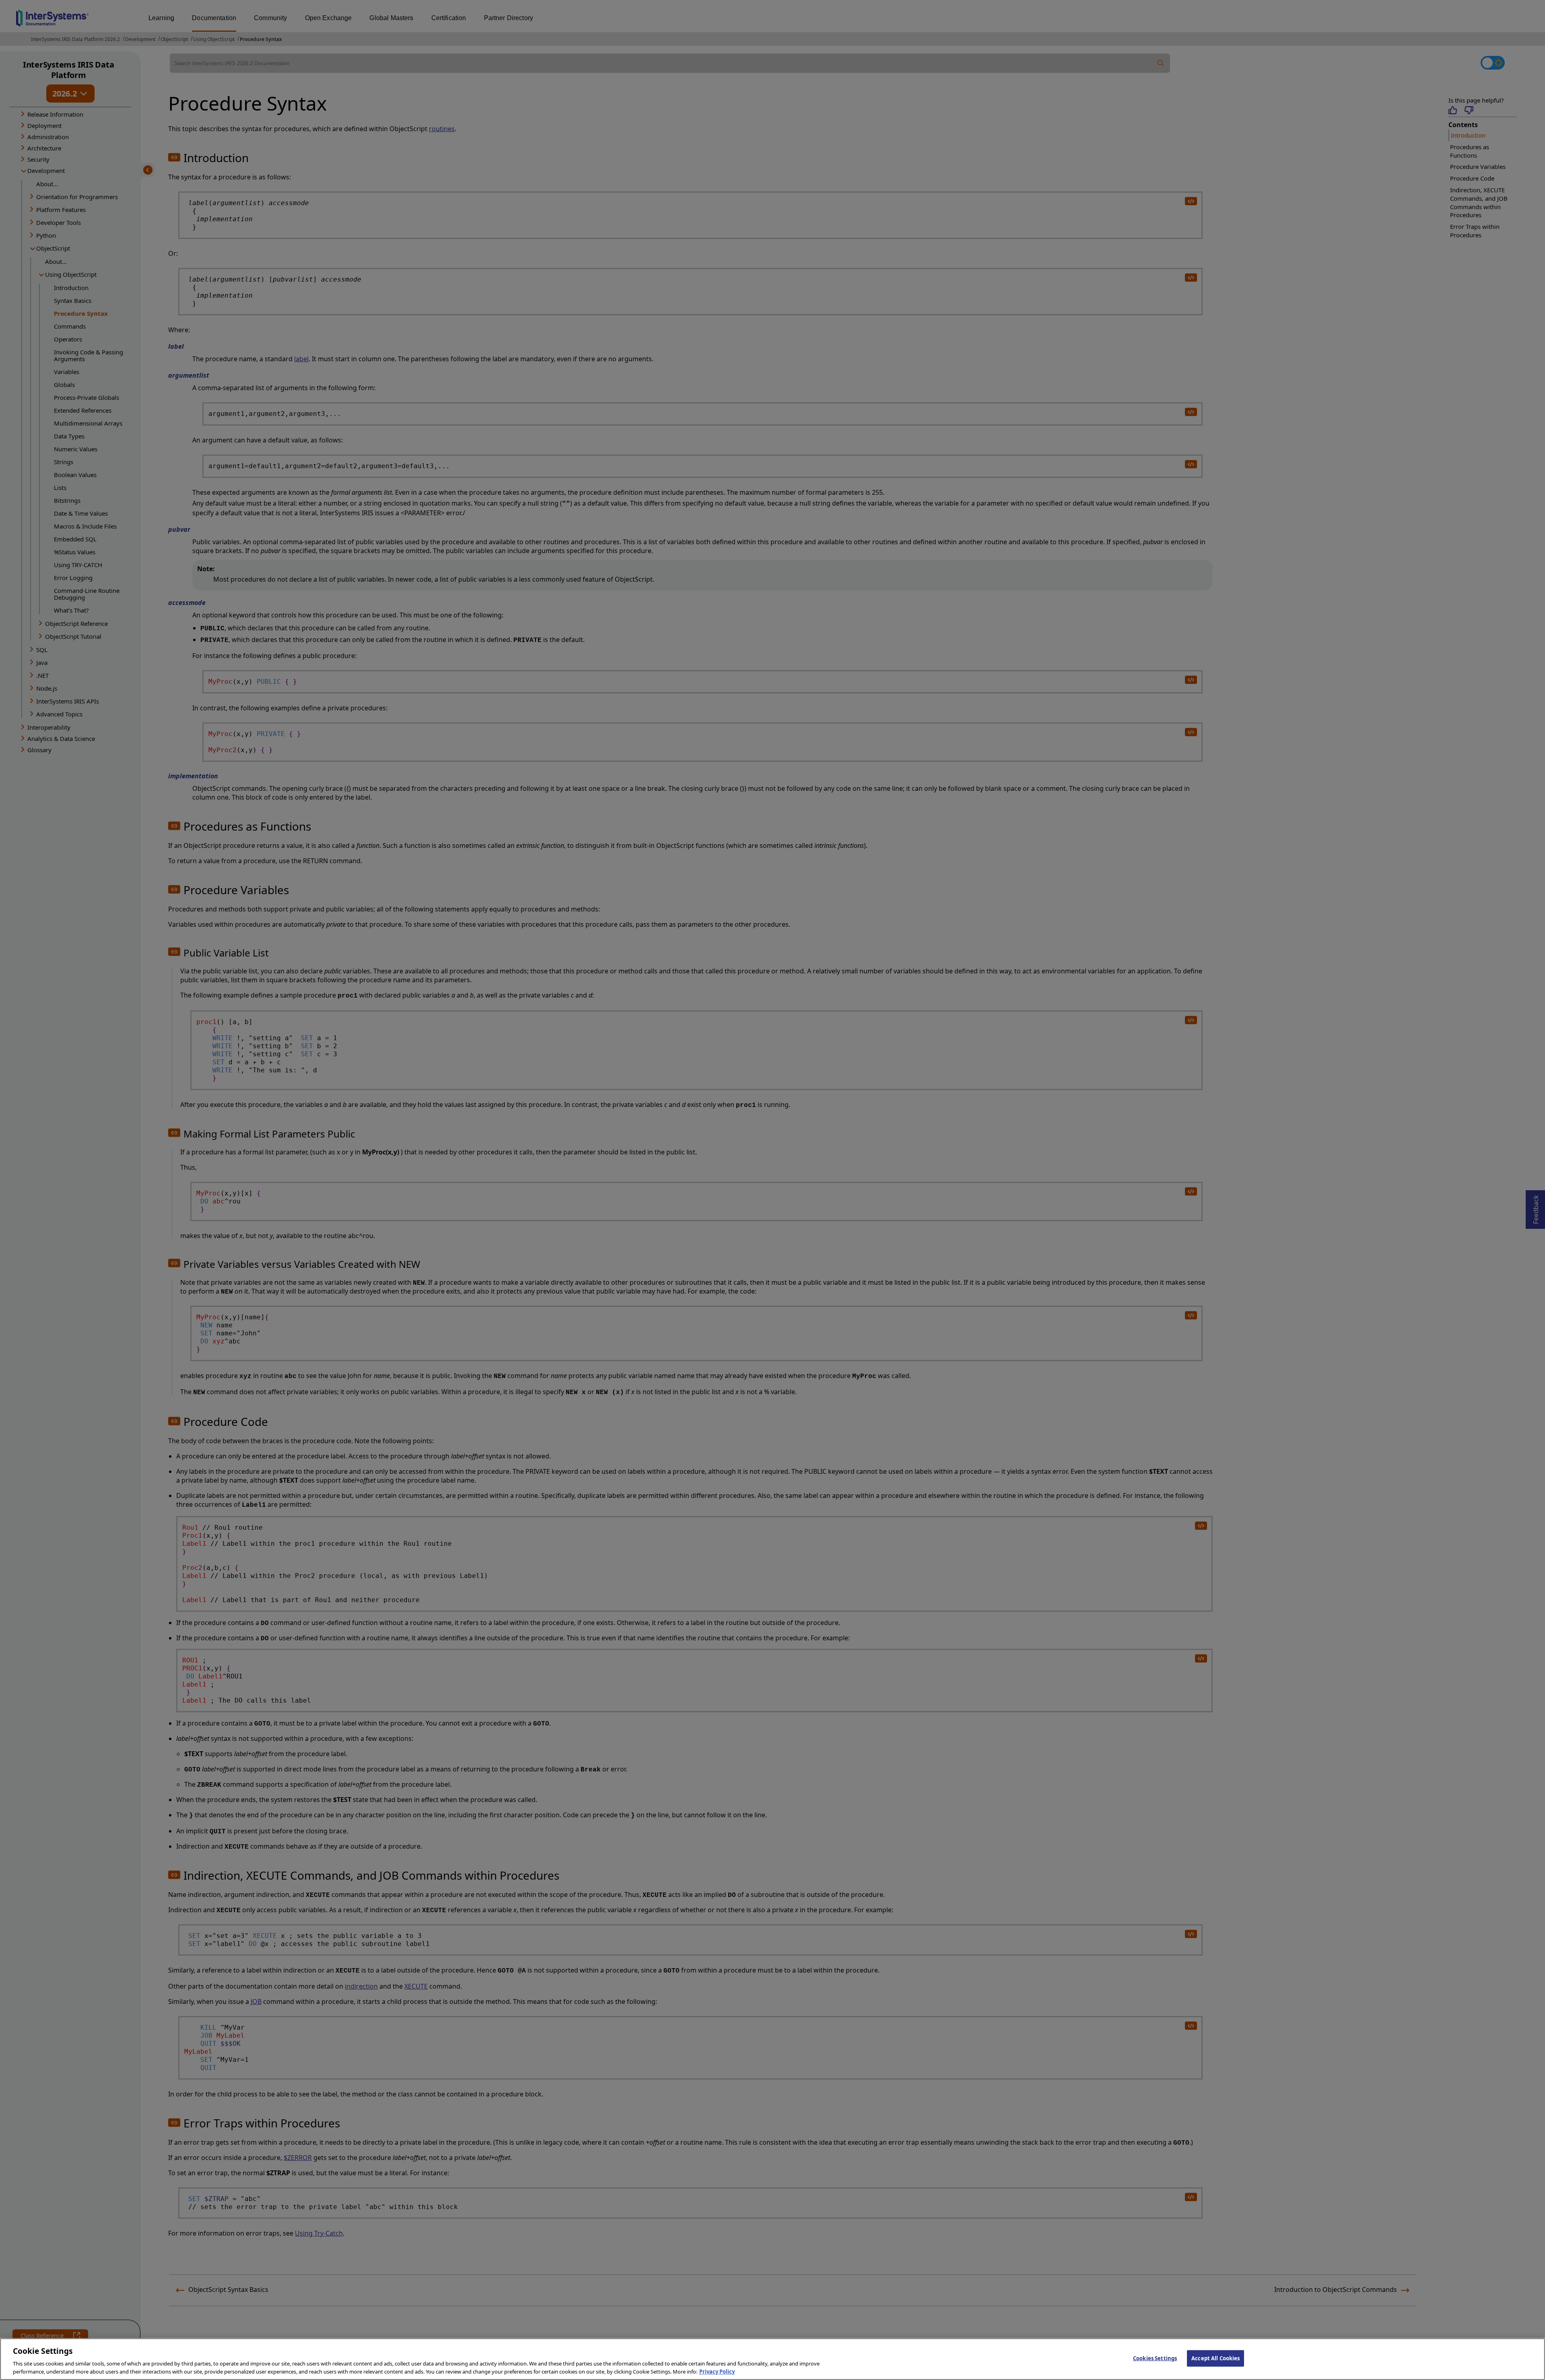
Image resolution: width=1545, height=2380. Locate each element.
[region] (772, 2359)
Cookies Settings (1155, 2358)
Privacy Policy (717, 2372)
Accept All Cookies (1215, 2358)
